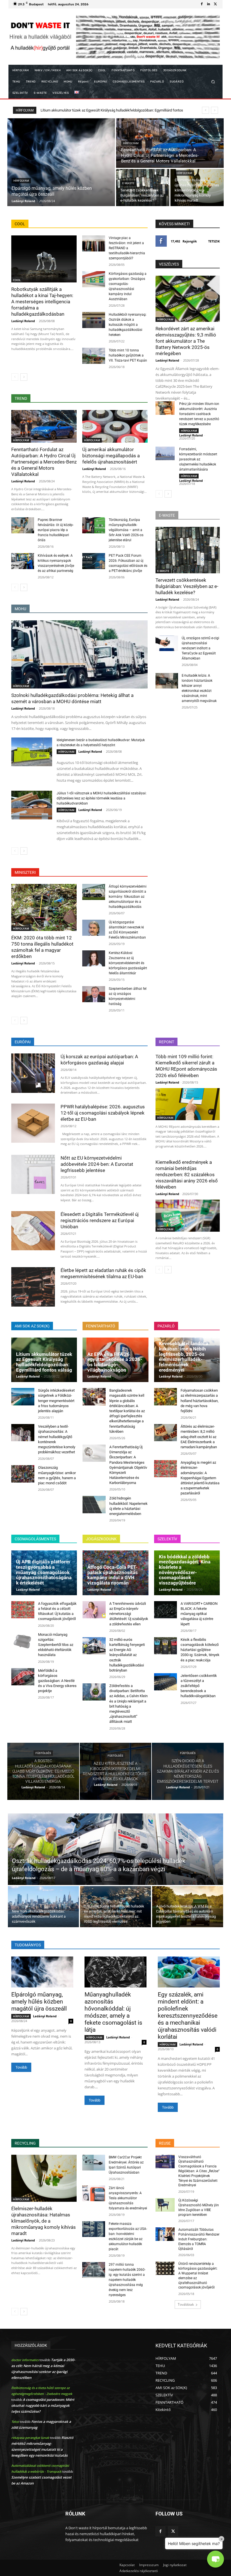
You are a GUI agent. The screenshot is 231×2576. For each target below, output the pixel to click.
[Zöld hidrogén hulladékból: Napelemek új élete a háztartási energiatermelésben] (94, 1504)
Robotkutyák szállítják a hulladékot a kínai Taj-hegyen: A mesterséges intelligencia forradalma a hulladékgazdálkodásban (42, 302)
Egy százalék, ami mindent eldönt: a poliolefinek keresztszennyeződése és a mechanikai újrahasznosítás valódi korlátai (188, 2016)
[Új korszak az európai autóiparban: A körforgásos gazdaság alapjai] (33, 1073)
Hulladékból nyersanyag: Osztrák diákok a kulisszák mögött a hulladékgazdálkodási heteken (128, 325)
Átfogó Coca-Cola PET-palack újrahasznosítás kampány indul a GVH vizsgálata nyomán (113, 1575)
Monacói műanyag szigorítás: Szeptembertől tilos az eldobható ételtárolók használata (56, 1645)
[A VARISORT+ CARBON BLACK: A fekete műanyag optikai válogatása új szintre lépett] (166, 1610)
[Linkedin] (208, 4)
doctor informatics (25, 2360)
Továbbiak (186, 2304)
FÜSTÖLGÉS (43, 1753)
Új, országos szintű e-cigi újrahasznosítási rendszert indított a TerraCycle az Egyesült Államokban (200, 648)
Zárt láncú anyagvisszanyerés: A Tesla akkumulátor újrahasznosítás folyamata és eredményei (128, 2198)
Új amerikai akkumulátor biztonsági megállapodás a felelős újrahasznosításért (111, 456)
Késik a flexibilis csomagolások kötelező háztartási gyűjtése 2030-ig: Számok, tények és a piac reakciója (200, 1650)
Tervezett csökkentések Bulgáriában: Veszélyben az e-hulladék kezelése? (187, 586)
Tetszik (214, 241)
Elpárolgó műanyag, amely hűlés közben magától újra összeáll (39, 2002)
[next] (215, 110)
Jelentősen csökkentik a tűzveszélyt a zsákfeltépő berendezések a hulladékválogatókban (199, 1686)
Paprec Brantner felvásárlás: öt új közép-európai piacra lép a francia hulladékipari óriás (56, 530)
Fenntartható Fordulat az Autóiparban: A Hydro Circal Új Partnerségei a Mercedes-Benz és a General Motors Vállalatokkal (44, 462)
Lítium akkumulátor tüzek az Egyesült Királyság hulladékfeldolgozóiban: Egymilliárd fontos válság (44, 1362)
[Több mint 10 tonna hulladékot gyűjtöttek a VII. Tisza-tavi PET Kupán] (94, 356)
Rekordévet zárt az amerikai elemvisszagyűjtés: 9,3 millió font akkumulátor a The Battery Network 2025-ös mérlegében (186, 341)
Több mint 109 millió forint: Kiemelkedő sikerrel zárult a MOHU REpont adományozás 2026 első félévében (186, 1066)
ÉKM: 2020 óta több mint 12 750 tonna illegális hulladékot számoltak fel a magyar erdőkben (42, 947)
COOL (17, 280)
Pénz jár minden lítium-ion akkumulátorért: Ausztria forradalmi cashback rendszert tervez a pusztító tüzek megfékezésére (199, 414)
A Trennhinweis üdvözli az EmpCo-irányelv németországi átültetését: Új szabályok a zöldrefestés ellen (129, 1614)
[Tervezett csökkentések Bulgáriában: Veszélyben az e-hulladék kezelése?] (143, 188)
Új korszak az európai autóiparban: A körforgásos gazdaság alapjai (99, 1060)
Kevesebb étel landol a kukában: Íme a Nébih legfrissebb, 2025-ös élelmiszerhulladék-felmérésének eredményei (184, 1357)
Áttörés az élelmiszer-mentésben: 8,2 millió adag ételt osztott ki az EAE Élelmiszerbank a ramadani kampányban (199, 1437)
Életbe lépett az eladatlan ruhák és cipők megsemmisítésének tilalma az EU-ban (103, 1273)
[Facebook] (202, 4)
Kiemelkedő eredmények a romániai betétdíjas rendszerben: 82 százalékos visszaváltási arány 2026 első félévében (187, 1175)
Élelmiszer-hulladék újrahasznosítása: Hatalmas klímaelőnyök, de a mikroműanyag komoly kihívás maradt (44, 2221)
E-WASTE (128, 183)
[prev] (206, 110)
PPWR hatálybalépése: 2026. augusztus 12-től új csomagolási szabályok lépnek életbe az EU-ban (103, 1113)
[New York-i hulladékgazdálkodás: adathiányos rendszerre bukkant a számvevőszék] (43, 1907)
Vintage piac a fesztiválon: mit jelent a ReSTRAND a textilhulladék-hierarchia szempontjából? (127, 248)
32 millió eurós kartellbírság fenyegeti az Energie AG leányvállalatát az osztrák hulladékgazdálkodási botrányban (127, 1655)
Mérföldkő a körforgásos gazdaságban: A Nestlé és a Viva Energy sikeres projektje (57, 1681)
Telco (15, 2422)
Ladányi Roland (23, 321)
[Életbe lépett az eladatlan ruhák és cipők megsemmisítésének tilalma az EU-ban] (33, 1287)
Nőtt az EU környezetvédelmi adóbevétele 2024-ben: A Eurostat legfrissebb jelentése (97, 1164)
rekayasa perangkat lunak (30, 2438)
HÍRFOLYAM (21, 181)
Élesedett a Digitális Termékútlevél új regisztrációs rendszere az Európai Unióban (100, 1220)
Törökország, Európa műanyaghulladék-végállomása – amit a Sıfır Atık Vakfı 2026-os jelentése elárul (126, 530)
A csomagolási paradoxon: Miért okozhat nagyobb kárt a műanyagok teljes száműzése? (43, 2405)
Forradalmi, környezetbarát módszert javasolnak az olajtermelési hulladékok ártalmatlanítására (198, 459)
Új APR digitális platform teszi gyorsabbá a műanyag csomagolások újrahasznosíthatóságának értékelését (44, 1572)
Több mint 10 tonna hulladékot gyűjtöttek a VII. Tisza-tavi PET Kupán (128, 355)
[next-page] (24, 377)
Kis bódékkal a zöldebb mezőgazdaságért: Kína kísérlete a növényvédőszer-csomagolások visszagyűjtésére (185, 1570)
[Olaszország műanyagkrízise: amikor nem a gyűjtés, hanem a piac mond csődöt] (23, 1474)
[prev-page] (15, 377)
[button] (213, 82)
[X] (215, 4)
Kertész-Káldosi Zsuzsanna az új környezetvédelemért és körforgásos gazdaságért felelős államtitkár (128, 963)
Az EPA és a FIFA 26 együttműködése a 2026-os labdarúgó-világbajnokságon (115, 1362)
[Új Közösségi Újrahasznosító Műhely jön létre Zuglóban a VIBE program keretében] (165, 2205)
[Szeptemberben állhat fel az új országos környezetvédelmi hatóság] (94, 994)
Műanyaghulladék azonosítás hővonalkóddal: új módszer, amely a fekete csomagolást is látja (113, 2012)
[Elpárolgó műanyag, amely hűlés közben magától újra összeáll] (61, 162)
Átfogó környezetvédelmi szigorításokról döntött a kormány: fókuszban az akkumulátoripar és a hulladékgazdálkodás (128, 897)
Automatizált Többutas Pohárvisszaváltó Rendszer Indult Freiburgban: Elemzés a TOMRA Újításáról (199, 2239)
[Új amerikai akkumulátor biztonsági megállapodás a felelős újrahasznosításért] (115, 426)
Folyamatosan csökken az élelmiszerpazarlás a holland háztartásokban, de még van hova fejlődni (200, 1401)
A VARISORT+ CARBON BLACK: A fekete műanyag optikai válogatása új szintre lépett (199, 1614)
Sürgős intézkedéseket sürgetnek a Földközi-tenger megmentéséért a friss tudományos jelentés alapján (56, 1401)
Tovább (21, 2067)
